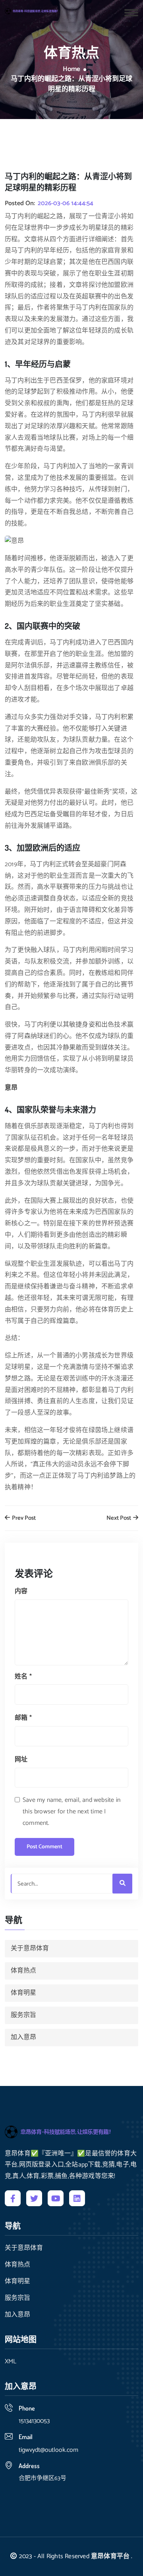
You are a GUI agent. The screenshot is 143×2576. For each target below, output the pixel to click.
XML (11, 2362)
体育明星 (23, 1993)
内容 (21, 1591)
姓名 (23, 1677)
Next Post (119, 1518)
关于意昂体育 (30, 1948)
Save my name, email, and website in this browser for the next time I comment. (71, 1812)
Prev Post (23, 1518)
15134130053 (34, 2421)
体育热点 (23, 1971)
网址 (21, 1760)
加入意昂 (23, 2037)
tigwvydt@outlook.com (48, 2450)
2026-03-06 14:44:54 (66, 204)
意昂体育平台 (110, 2556)
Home (71, 69)
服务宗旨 (23, 2015)
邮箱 (23, 1718)
